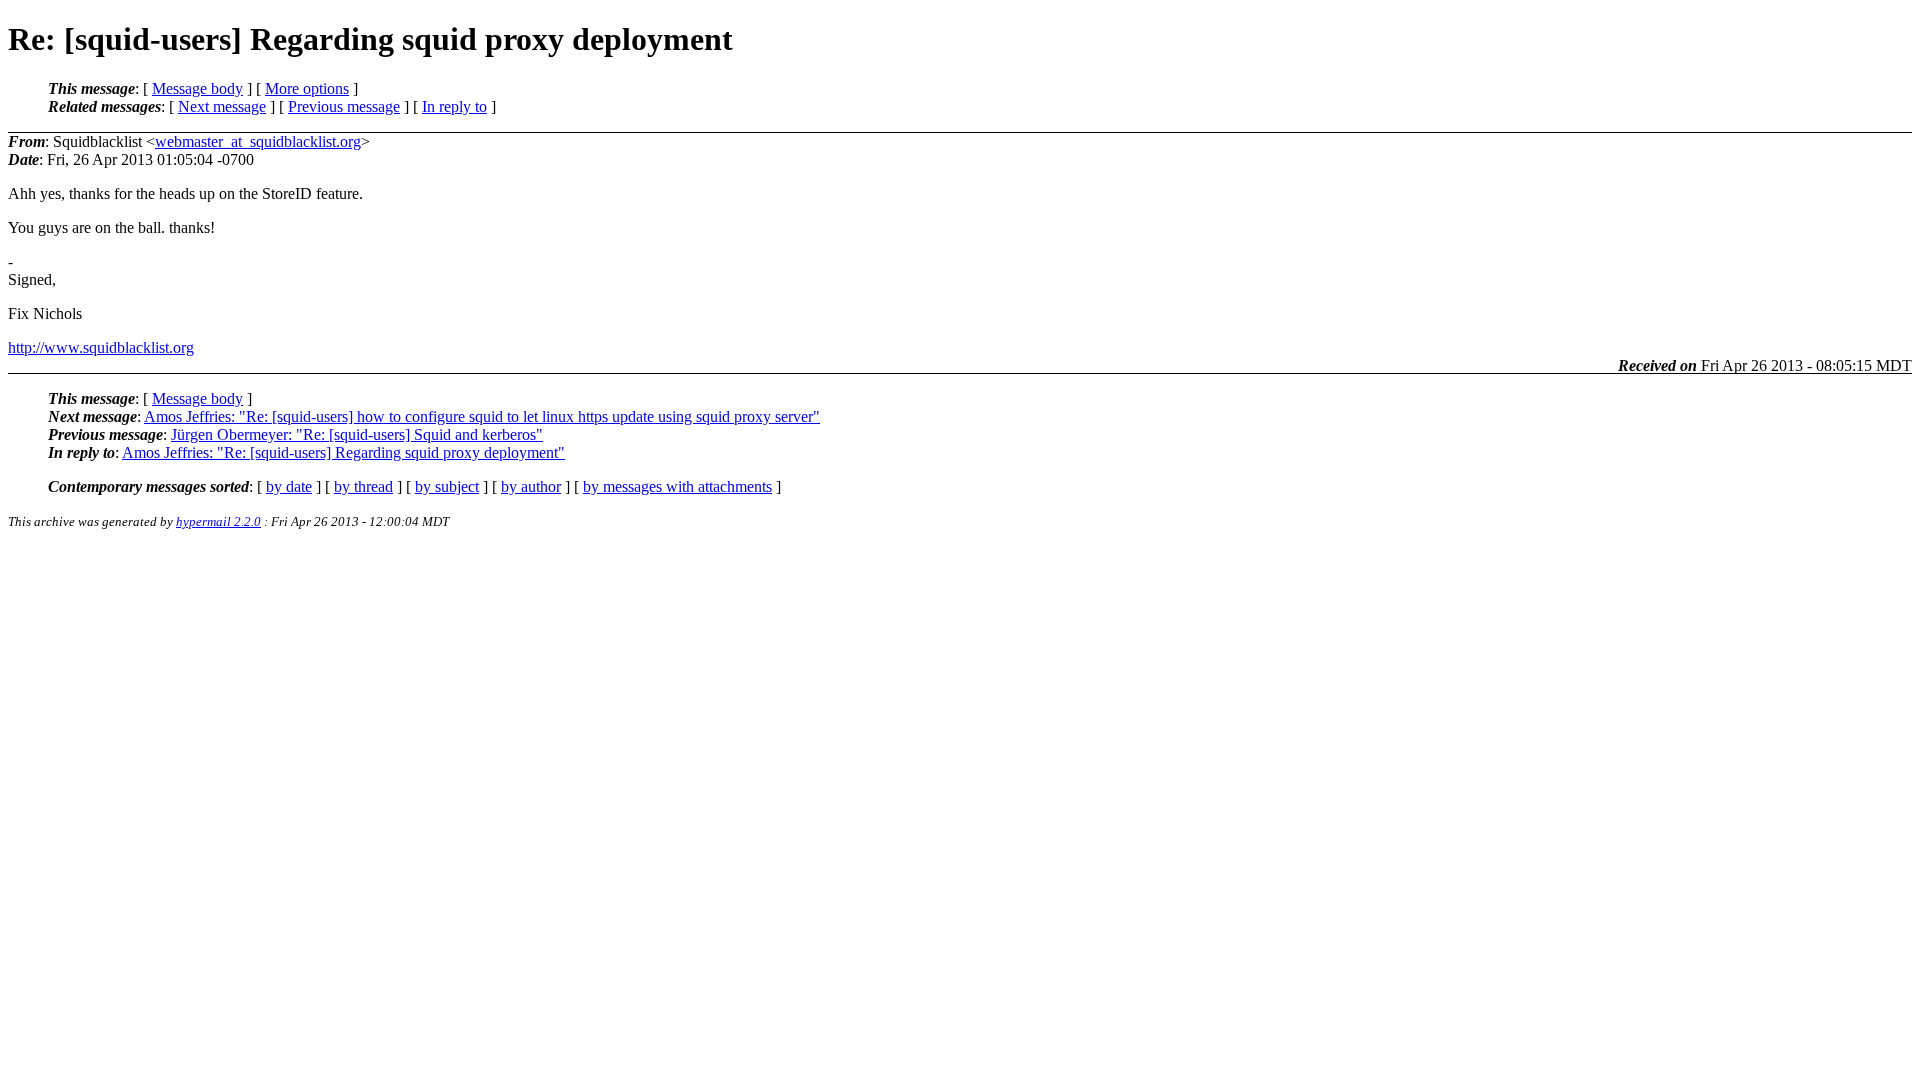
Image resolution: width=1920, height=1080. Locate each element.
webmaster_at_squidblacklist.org (258, 141)
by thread (363, 486)
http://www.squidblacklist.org (101, 347)
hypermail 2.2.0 (218, 521)
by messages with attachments (677, 486)
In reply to (454, 106)
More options (307, 88)
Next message (222, 106)
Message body (197, 88)
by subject (447, 486)
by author (531, 486)
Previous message (344, 106)
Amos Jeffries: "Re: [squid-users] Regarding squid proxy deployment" (343, 452)
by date (289, 486)
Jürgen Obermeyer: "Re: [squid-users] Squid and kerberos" (357, 434)
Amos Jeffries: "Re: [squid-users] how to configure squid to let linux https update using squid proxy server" (482, 416)
